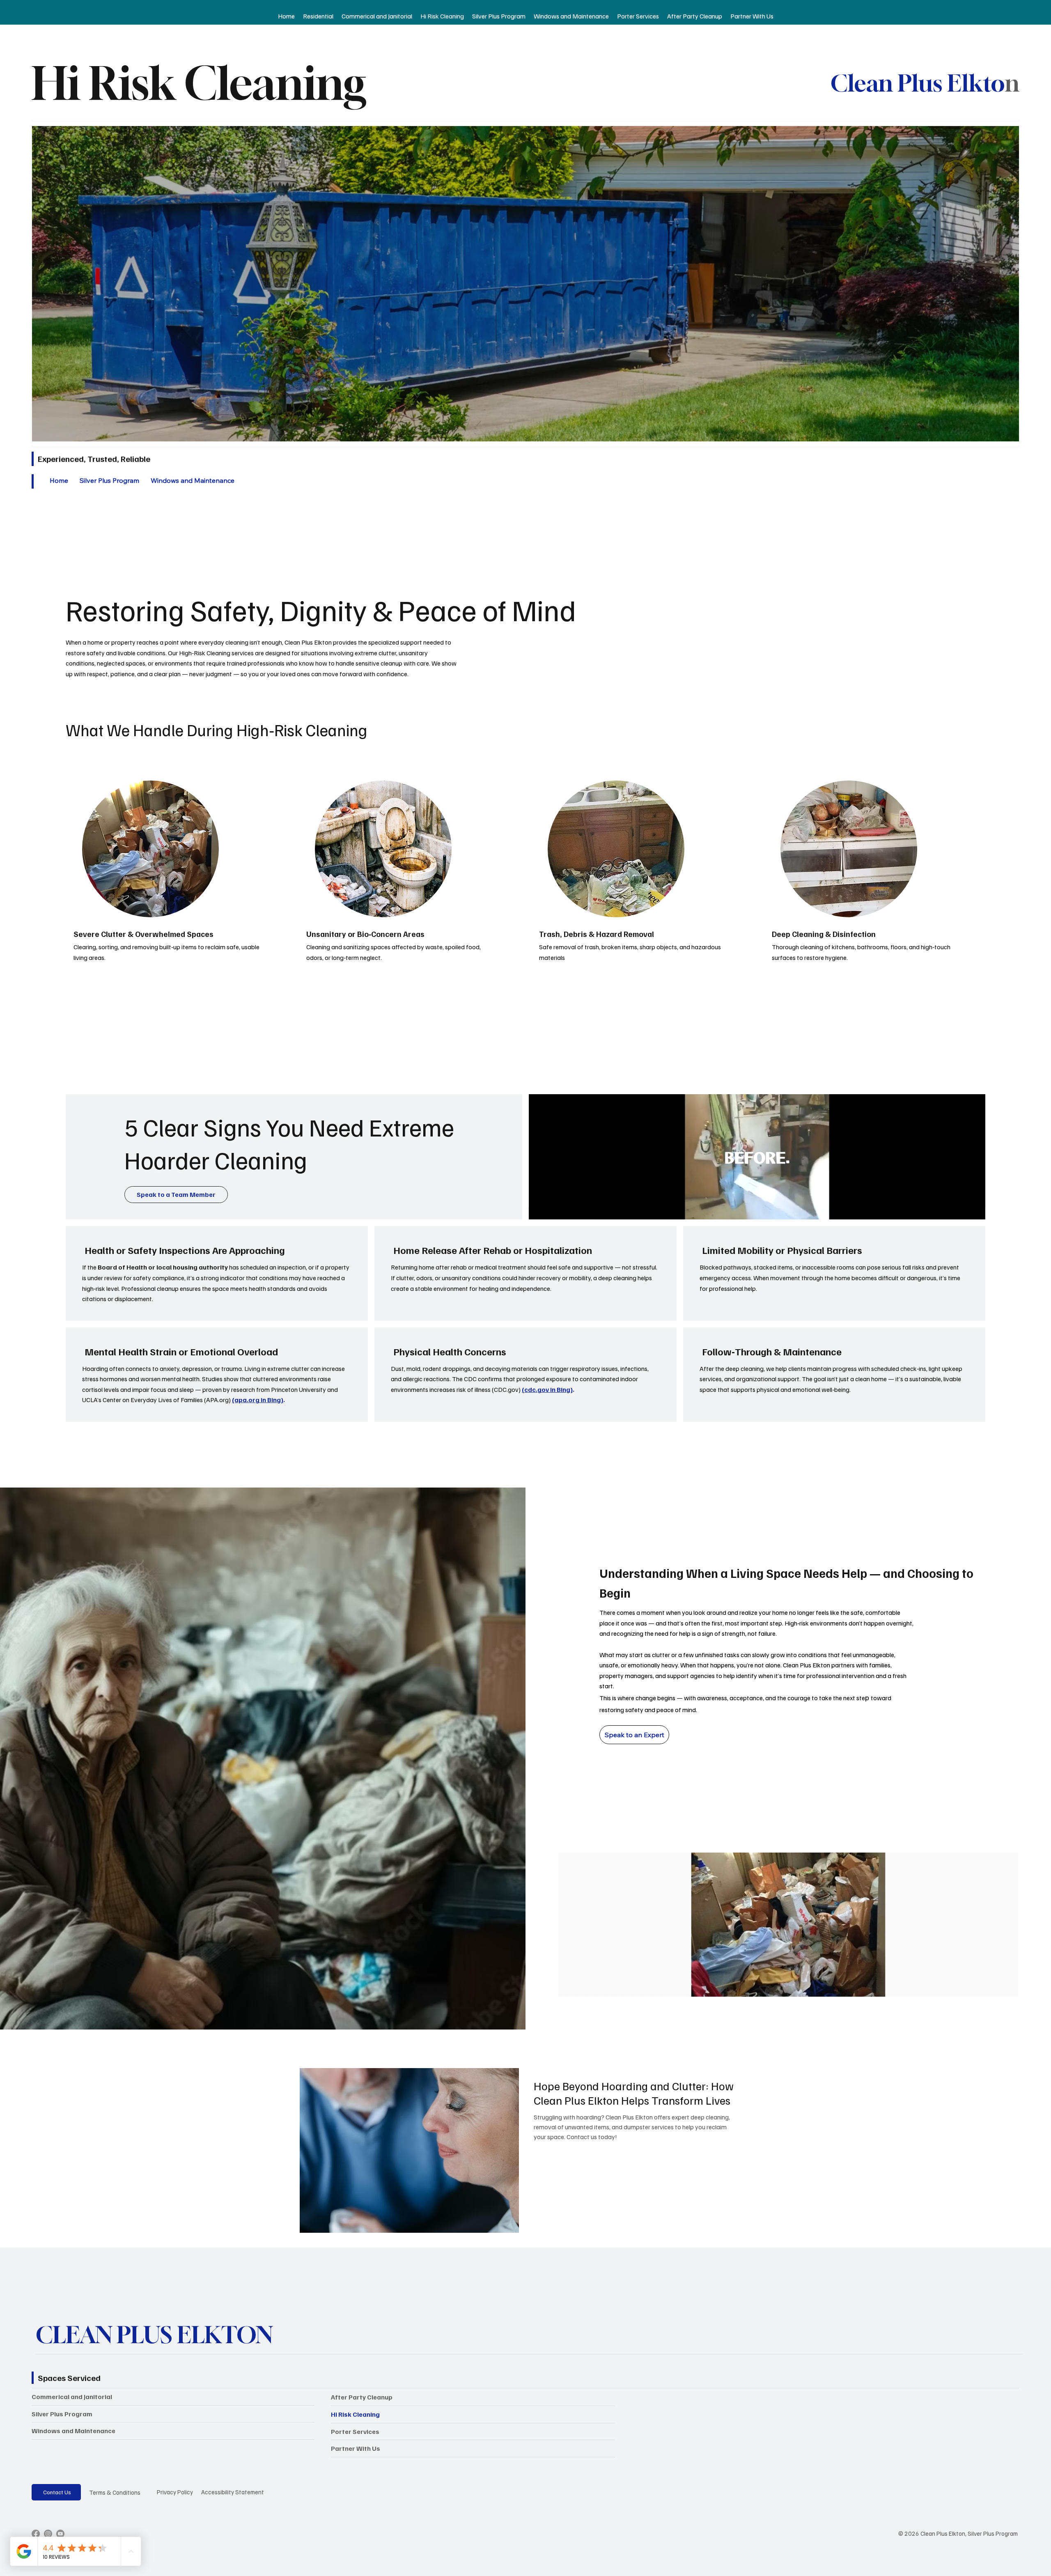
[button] (971, 1210)
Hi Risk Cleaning (355, 2414)
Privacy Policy (175, 2492)
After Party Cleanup (362, 2397)
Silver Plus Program (62, 2414)
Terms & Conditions (115, 2492)
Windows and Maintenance (73, 2431)
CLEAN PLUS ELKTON (154, 2335)
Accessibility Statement (233, 2492)
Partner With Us (356, 2448)
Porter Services (355, 2431)
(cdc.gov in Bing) (547, 1389)
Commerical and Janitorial (72, 2397)
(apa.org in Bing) (258, 1400)
